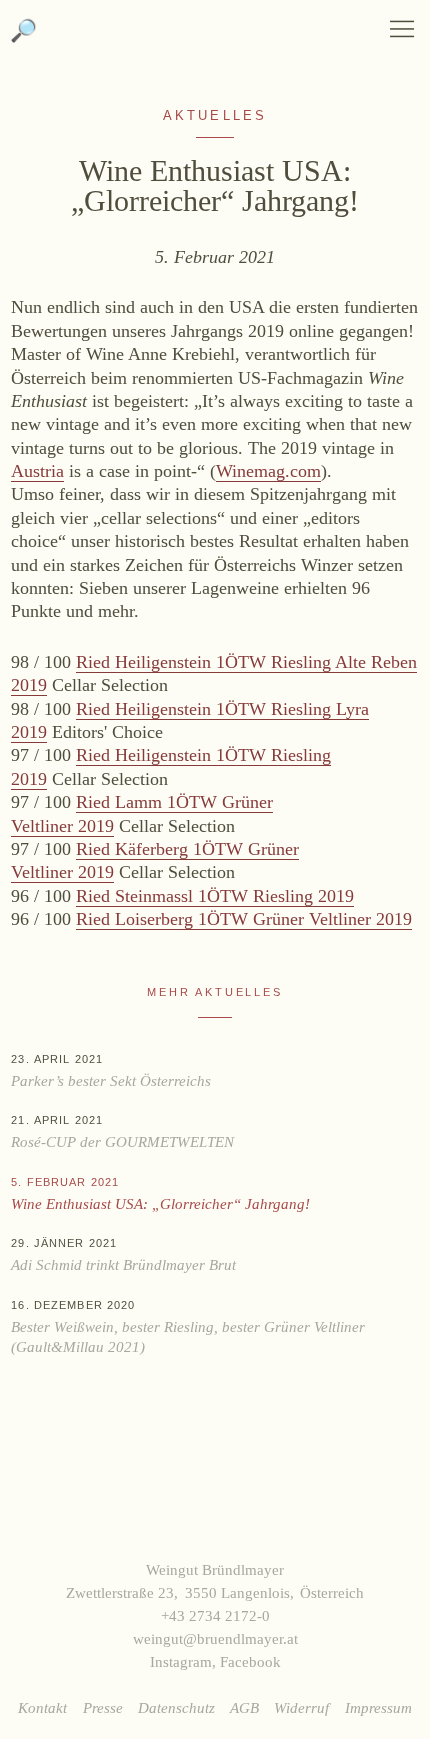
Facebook (250, 1661)
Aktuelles (215, 116)
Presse (103, 1707)
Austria (37, 471)
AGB (244, 1707)
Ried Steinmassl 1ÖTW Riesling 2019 (215, 896)
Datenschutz (176, 1707)
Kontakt (42, 1707)
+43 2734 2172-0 (215, 1615)
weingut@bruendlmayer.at (215, 1638)
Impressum (378, 1707)
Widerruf (301, 1707)
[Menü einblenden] (402, 29)
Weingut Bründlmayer (214, 39)
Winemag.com (268, 471)
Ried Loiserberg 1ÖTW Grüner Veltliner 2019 (244, 919)
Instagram (181, 1661)
